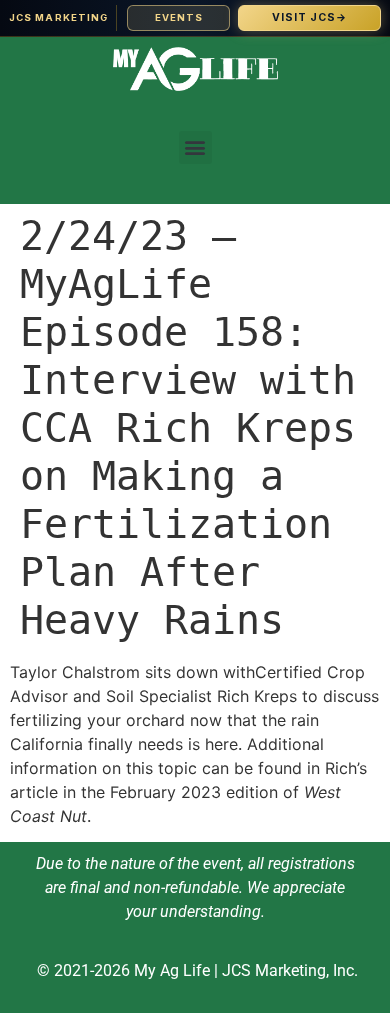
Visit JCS (310, 17)
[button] (195, 147)
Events (178, 17)
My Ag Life (172, 970)
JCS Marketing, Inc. (290, 970)
